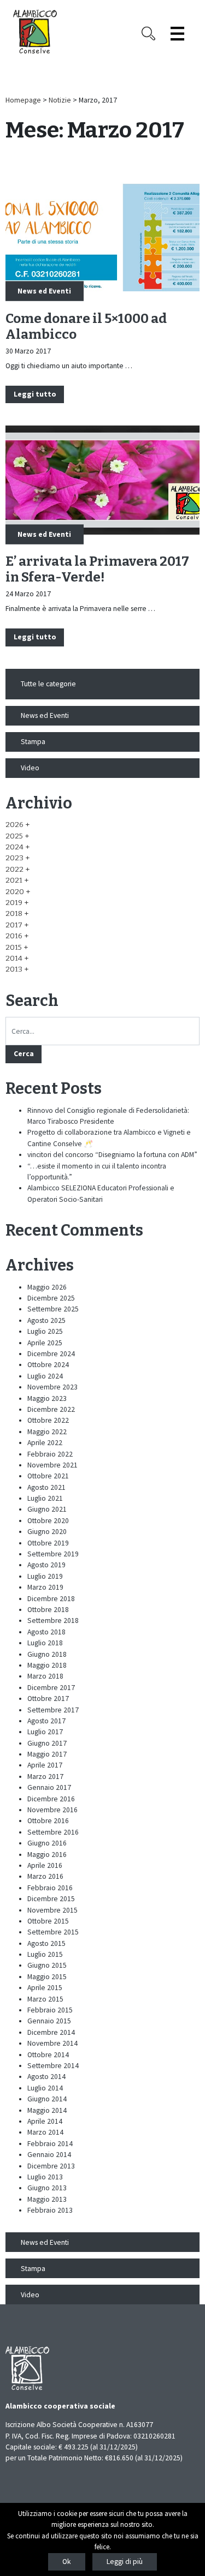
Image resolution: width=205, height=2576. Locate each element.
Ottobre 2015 (48, 1921)
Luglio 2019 (45, 1576)
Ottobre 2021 (48, 1476)
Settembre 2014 (53, 2066)
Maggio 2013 (47, 2199)
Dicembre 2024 (51, 1354)
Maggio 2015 (47, 1977)
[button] (17, 825)
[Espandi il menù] (177, 34)
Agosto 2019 (46, 1565)
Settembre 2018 (53, 1621)
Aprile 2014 (45, 2121)
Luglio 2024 (45, 1376)
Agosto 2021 (46, 1487)
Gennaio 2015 (49, 2021)
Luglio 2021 (45, 1498)
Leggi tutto (35, 394)
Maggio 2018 (47, 1665)
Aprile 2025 (45, 1343)
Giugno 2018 (47, 1654)
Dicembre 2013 (51, 2166)
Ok (67, 2562)
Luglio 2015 (45, 1954)
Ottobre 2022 (48, 1420)
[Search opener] (148, 34)
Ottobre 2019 (48, 1543)
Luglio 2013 (45, 2177)
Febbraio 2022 (50, 1454)
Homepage (23, 100)
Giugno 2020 (47, 1532)
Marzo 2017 (45, 1777)
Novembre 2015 (52, 1910)
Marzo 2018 (45, 1676)
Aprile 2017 (45, 1765)
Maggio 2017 (47, 1754)
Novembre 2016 (52, 1810)
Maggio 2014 (47, 2110)
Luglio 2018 (45, 1643)
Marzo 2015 (45, 1999)
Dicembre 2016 (51, 1799)
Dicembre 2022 (51, 1409)
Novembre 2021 (52, 1465)
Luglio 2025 (45, 1331)
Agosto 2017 (46, 1721)
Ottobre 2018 (48, 1610)
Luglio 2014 (45, 2088)
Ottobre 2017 (48, 1699)
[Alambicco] (35, 32)
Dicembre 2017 (51, 1688)
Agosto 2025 (46, 1320)
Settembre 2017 (53, 1710)
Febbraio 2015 (50, 2010)
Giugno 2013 (47, 2188)
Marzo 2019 (45, 1587)
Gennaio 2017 (49, 1787)
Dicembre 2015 (51, 1899)
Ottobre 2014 (48, 2055)
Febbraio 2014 (50, 2144)
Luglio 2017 (45, 1732)
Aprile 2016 (45, 1865)
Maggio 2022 (47, 1432)
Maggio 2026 (47, 1287)
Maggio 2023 (47, 1398)
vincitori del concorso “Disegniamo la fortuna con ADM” (112, 1155)
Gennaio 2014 (49, 2155)
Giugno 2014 (47, 2099)
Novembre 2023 (52, 1387)
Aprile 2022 (45, 1443)
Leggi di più (125, 2562)
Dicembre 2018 (51, 1599)
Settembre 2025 (53, 1309)
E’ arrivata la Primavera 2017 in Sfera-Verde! (97, 569)
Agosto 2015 (46, 1943)
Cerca (24, 1054)
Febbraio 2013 (50, 2210)
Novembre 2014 (52, 2043)
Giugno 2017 (47, 1743)
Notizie (60, 100)
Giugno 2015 (47, 1965)
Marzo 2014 (45, 2132)
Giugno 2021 (47, 1509)
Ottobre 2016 (48, 1821)
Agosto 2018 (46, 1632)
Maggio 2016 (47, 1855)
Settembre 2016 (53, 1832)
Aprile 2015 (45, 1988)
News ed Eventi (44, 291)
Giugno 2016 (47, 1843)
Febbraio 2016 (50, 1888)
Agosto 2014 (46, 2077)
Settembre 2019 (53, 1554)
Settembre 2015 (53, 1932)
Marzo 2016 (45, 1876)
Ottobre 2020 (48, 1521)
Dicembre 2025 (51, 1298)
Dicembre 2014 (51, 2032)
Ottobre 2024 (48, 1365)
